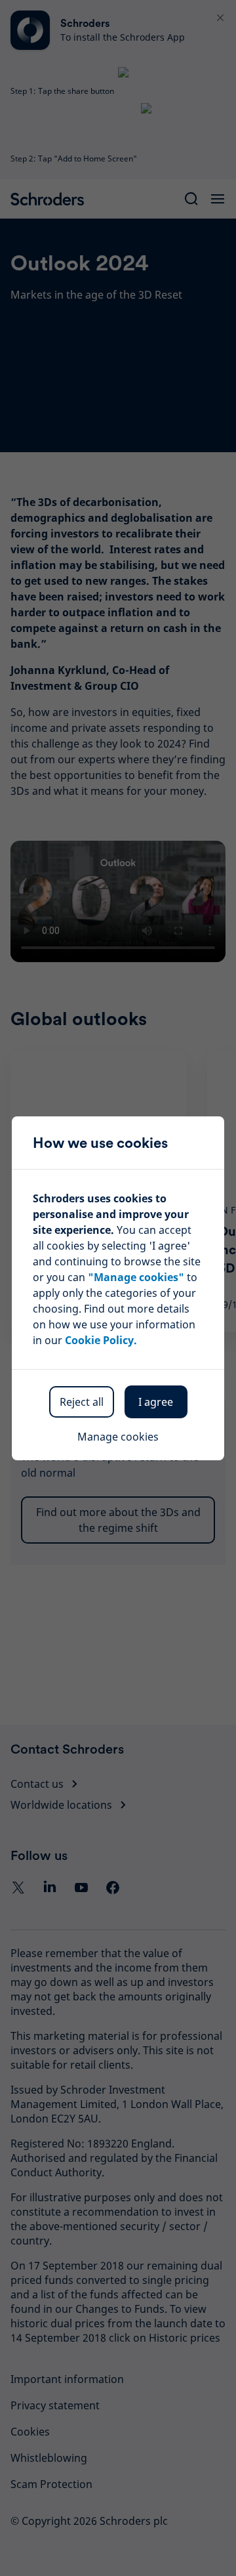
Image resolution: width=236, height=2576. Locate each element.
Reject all (82, 1402)
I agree (156, 1402)
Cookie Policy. (101, 1340)
